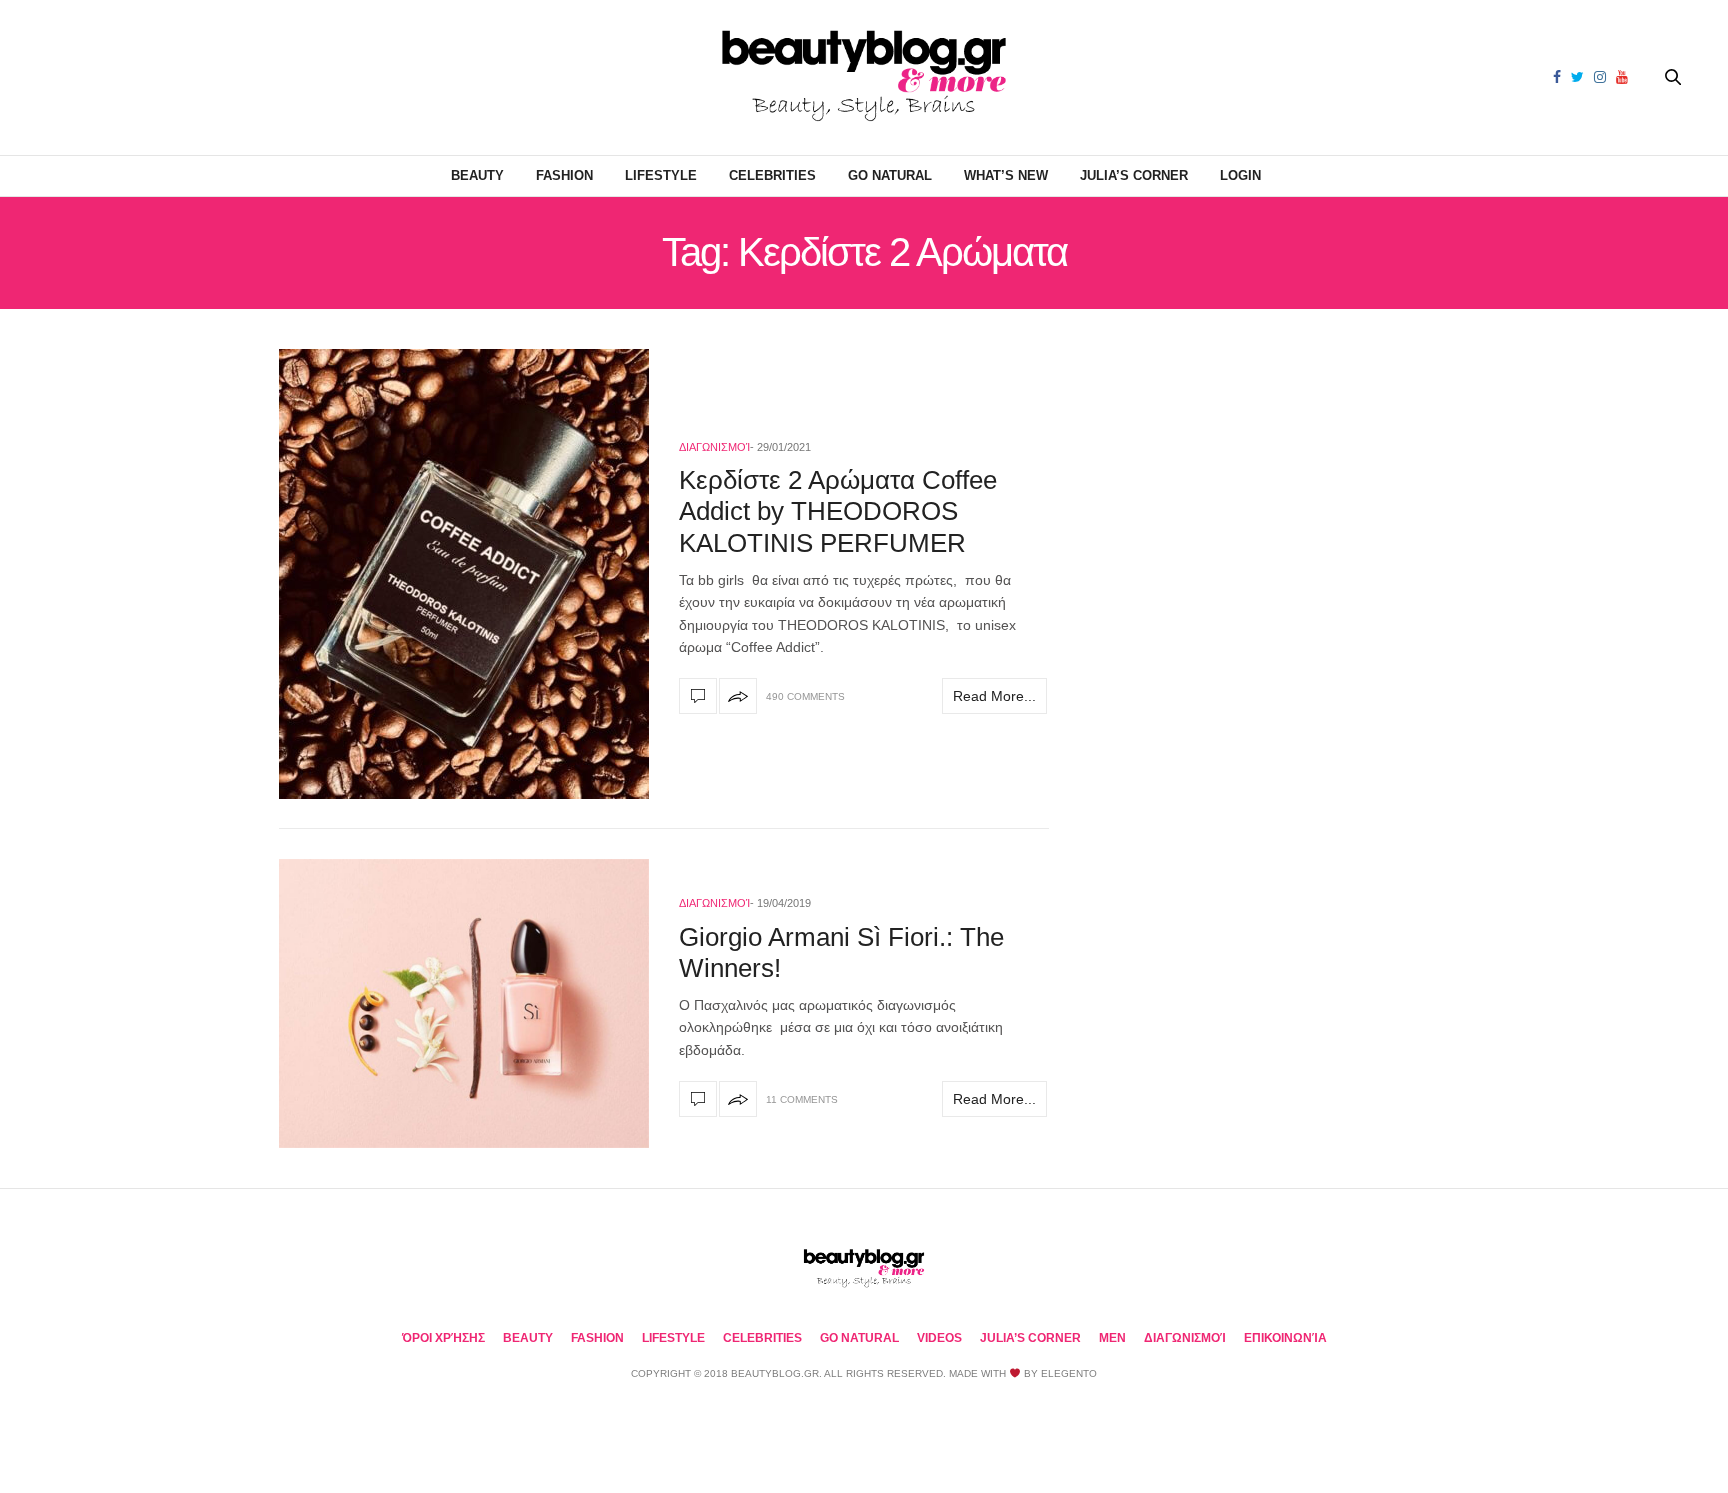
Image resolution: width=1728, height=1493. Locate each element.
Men (1112, 1338)
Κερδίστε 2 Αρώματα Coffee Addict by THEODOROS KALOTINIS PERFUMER (838, 511)
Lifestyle (661, 175)
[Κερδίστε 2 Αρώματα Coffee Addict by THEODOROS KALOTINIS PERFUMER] (464, 574)
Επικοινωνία (1285, 1338)
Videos (939, 1338)
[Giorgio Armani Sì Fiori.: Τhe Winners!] (464, 1003)
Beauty (477, 175)
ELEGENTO (1069, 1373)
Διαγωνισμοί (714, 447)
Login (1240, 175)
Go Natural (890, 175)
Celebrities (772, 175)
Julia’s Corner (1134, 175)
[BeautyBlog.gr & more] (864, 77)
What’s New (1006, 175)
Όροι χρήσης (443, 1338)
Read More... (994, 696)
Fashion (564, 175)
